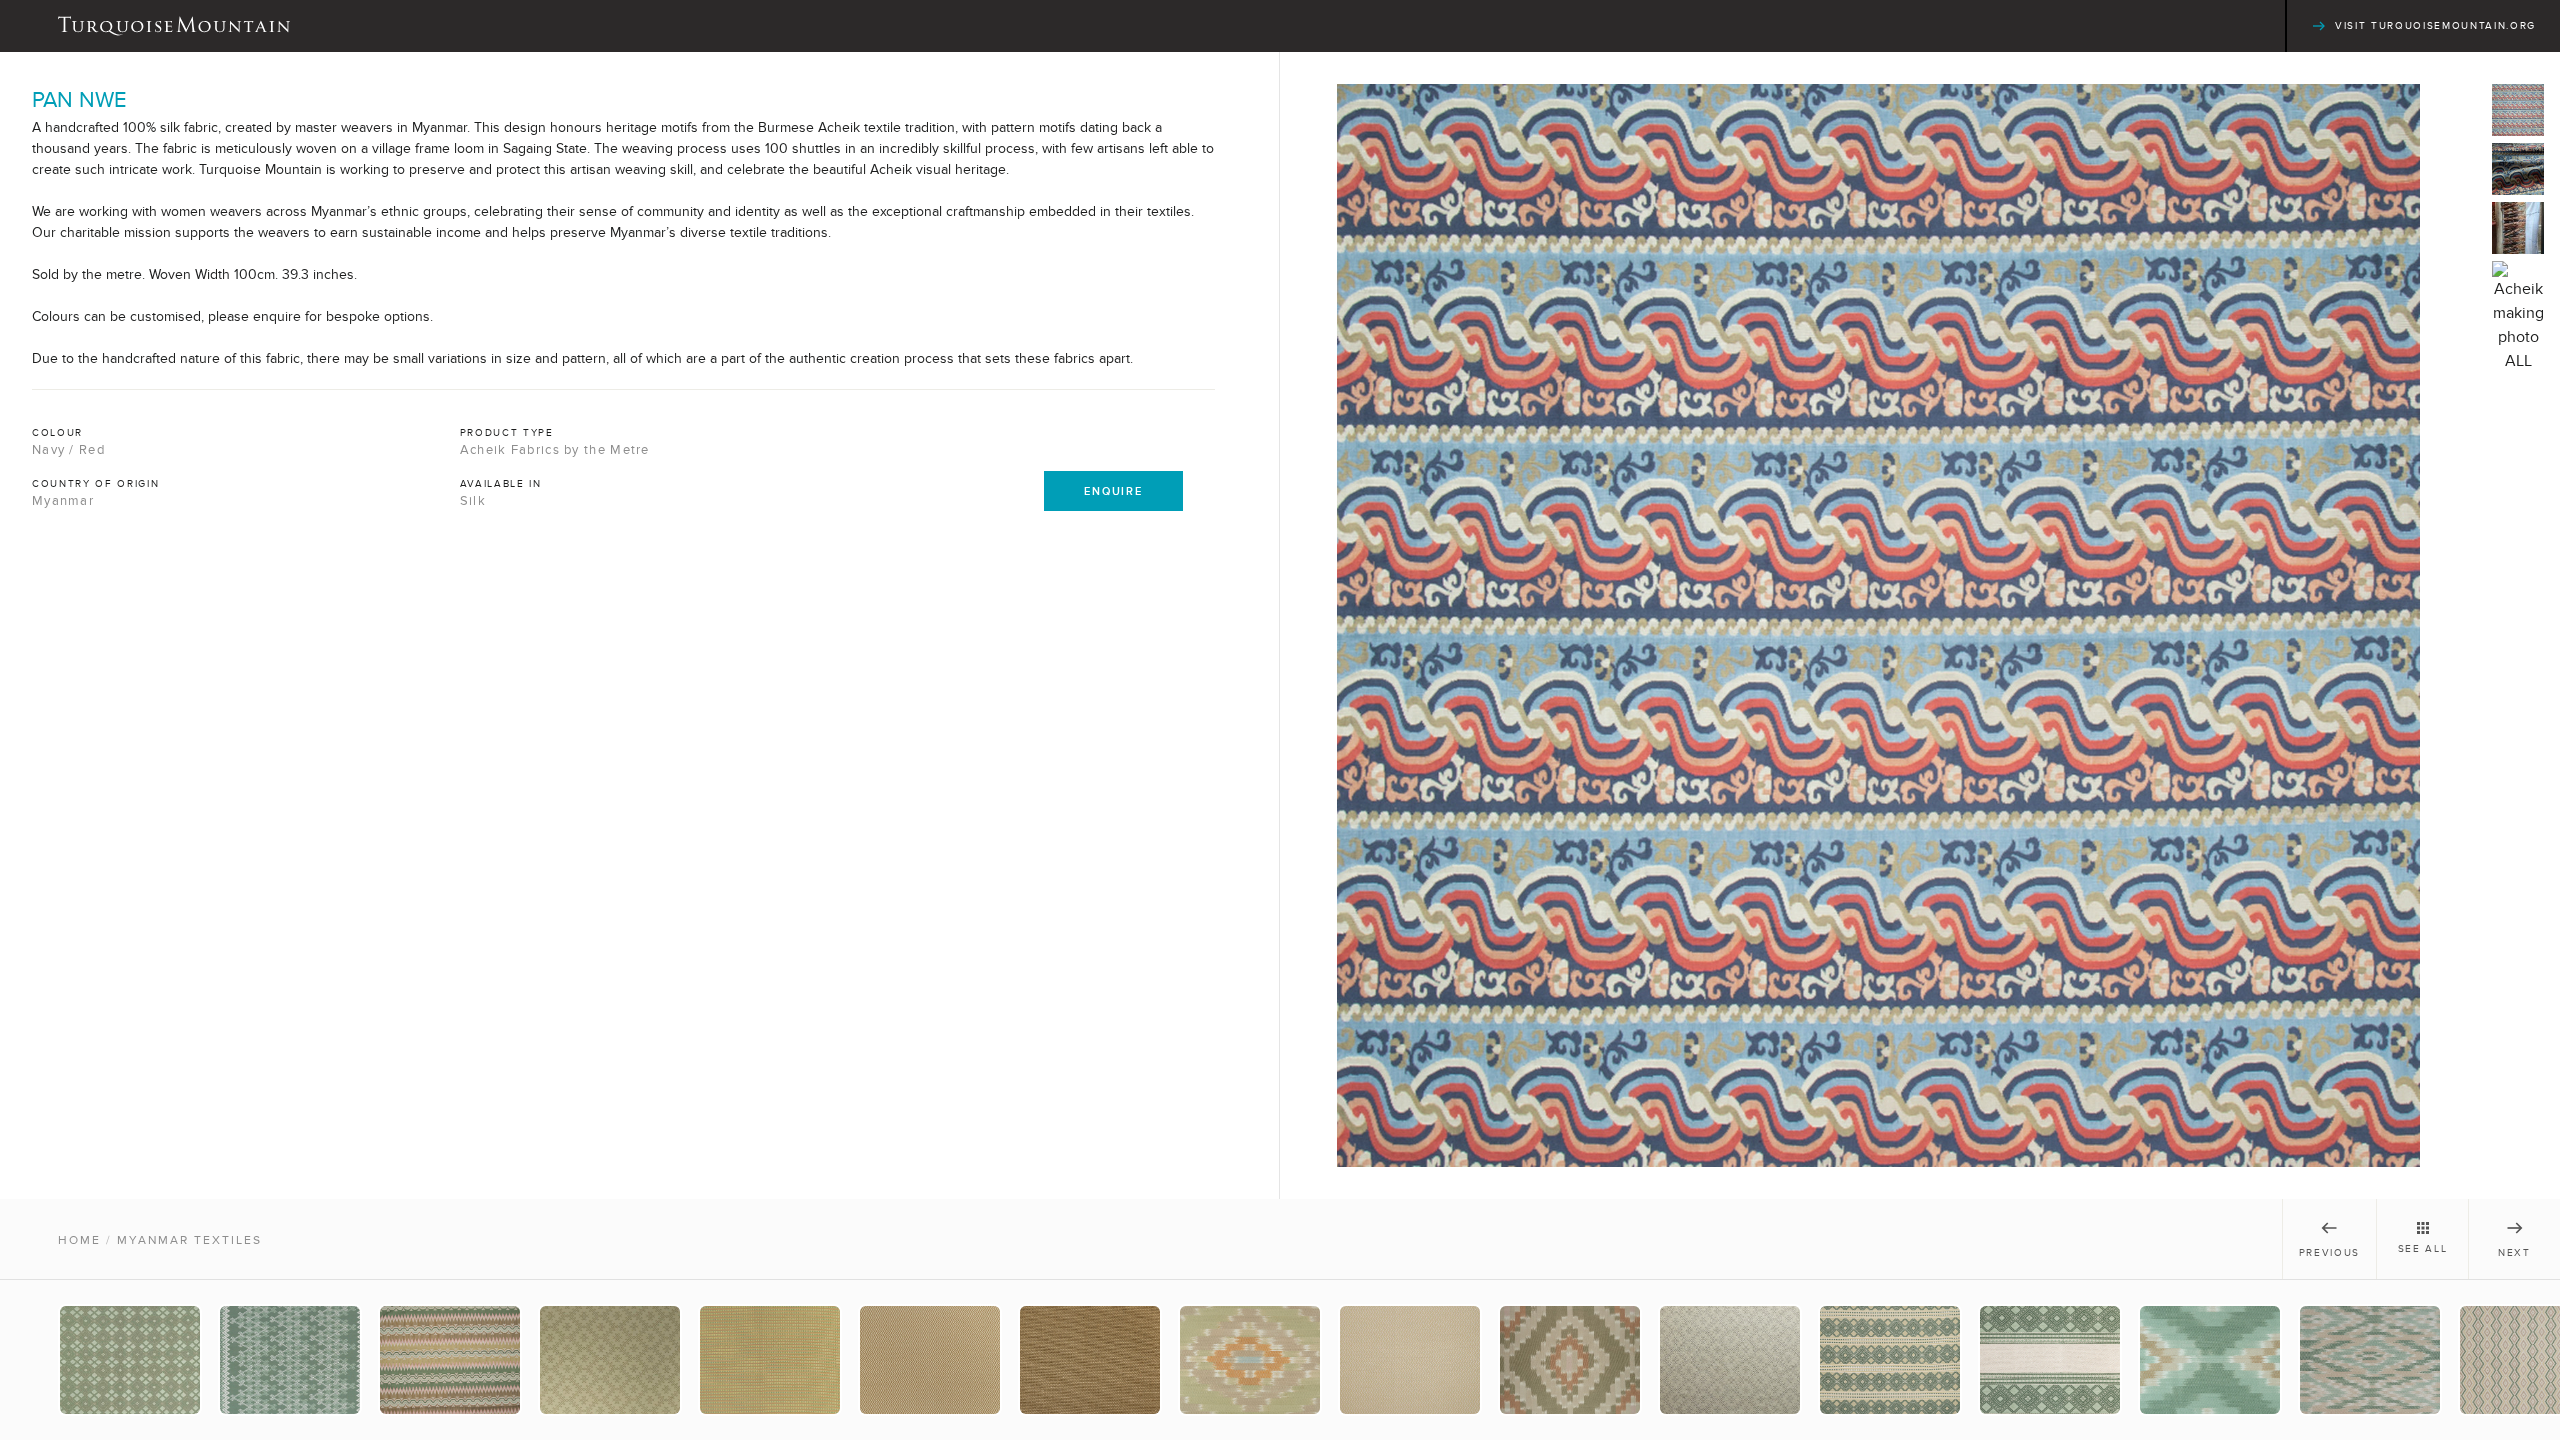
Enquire (1113, 491)
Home (79, 1240)
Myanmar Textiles (189, 1240)
